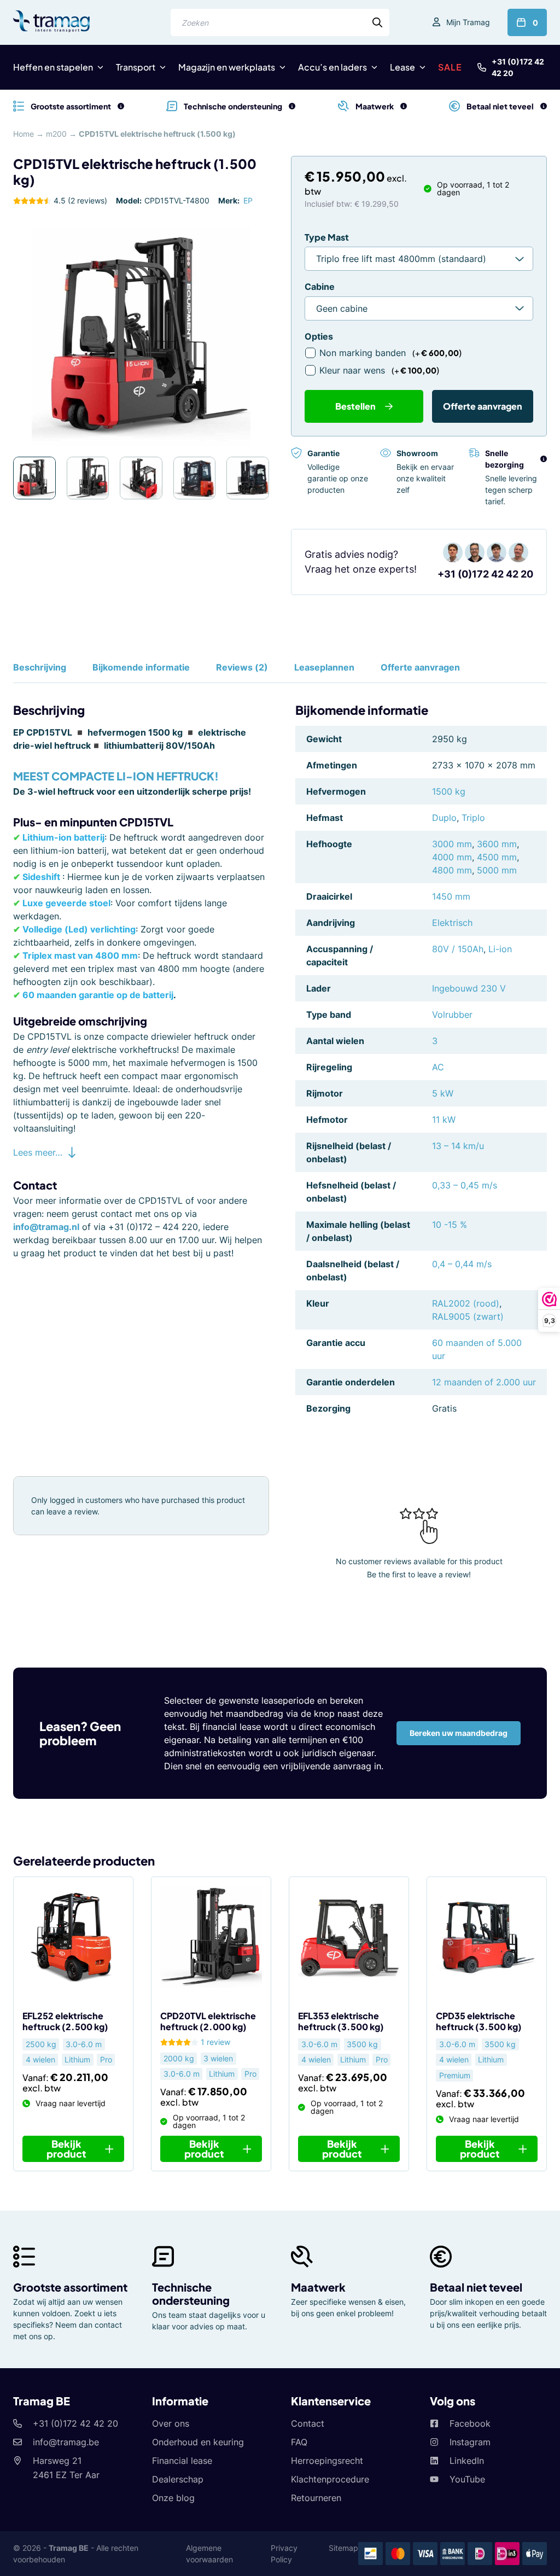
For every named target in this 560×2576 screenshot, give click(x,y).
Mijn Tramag (468, 22)
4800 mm (452, 870)
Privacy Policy (284, 2554)
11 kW (444, 1120)
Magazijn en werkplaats (227, 67)
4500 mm (497, 857)
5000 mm (497, 870)
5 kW (443, 1093)
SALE (450, 67)
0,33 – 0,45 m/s (465, 1185)
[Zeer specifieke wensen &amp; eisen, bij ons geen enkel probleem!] (404, 106)
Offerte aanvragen (483, 406)
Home (24, 134)
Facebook (470, 2423)
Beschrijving (40, 667)
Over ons (171, 2423)
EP (248, 200)
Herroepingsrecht (327, 2461)
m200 (56, 134)
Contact (308, 2423)
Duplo (444, 818)
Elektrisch (452, 923)
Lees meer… (38, 1152)
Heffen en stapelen (53, 67)
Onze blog (173, 2498)
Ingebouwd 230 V (469, 988)
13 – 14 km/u (458, 1146)
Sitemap (343, 2548)
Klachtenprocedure (330, 2479)
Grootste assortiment (70, 2287)
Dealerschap (178, 2479)
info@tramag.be (66, 2442)
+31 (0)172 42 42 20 (518, 67)
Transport (136, 67)
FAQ (299, 2442)
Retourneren (316, 2498)
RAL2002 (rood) (466, 1303)
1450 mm (451, 896)
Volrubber (452, 1015)
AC (438, 1067)
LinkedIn (467, 2461)
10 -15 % (450, 1225)
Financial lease (182, 2461)
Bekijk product (66, 2149)
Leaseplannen (324, 667)
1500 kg (449, 791)
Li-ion (500, 949)
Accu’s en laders (332, 67)
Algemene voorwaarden (209, 2554)
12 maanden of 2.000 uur (484, 1382)
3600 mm (497, 844)
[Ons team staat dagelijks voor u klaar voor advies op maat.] (292, 106)
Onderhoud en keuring (198, 2442)
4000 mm (452, 857)
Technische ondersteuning (191, 2294)
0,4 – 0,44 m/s (462, 1264)
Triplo (473, 818)
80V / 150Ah (458, 949)
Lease (402, 67)
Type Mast (327, 237)
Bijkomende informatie (141, 667)
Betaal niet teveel (476, 2287)
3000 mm (452, 844)
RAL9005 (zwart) (468, 1316)
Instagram (470, 2442)
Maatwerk (318, 2287)
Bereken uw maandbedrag (459, 1733)
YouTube (467, 2479)
